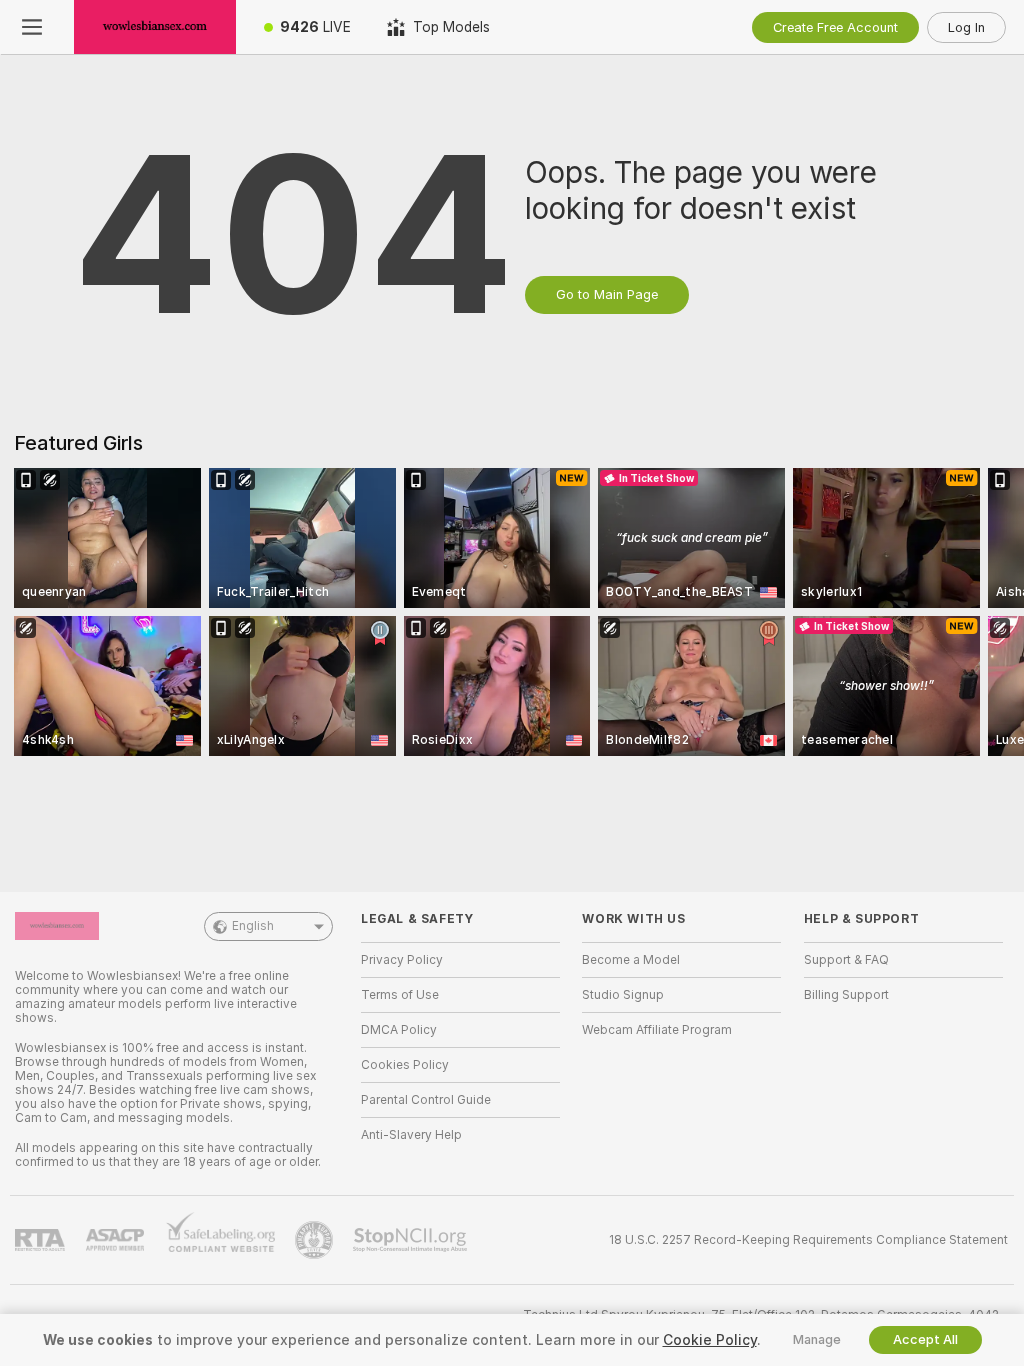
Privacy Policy (402, 960)
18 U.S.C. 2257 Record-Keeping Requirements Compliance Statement (808, 1240)
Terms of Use (400, 995)
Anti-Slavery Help (411, 1135)
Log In (966, 27)
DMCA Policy (399, 1030)
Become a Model (631, 960)
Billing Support (846, 995)
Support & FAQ (846, 960)
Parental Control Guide (426, 1100)
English (253, 926)
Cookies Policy (405, 1065)
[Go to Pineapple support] (316, 1240)
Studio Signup (623, 995)
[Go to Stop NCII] (412, 1240)
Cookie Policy (710, 1340)
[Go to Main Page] (155, 27)
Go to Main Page (607, 294)
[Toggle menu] (32, 27)
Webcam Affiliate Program (657, 1030)
